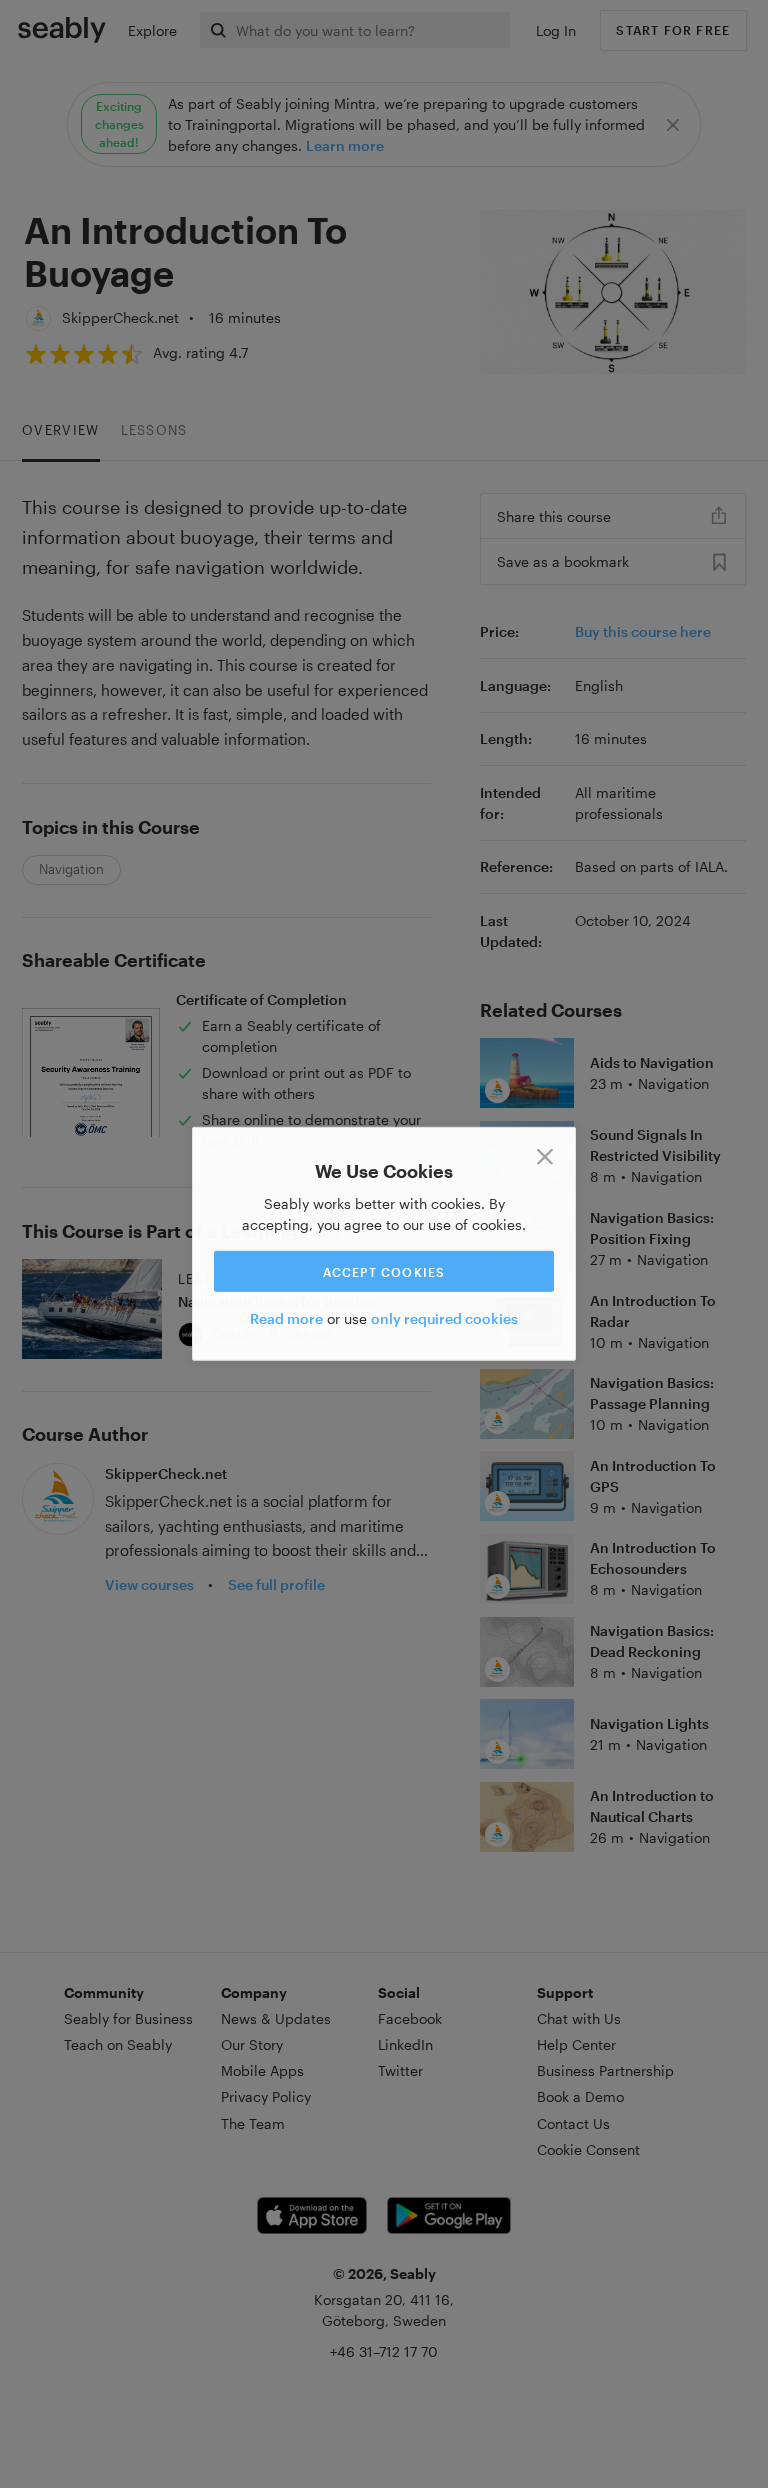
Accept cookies (384, 1271)
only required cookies (444, 1318)
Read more (286, 1318)
